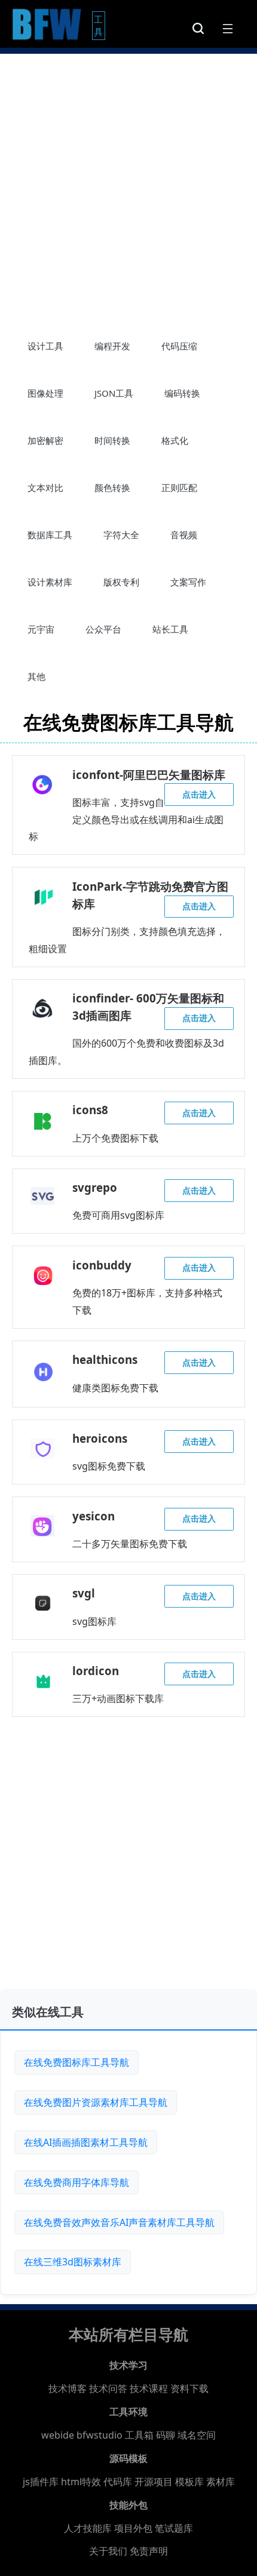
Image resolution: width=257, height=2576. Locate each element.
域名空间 (197, 2435)
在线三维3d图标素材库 (73, 2262)
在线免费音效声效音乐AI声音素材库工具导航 (119, 2222)
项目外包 (133, 2528)
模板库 (189, 2482)
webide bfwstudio (83, 2435)
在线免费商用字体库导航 (77, 2182)
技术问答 (108, 2388)
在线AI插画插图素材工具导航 (86, 2142)
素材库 (221, 2482)
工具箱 (139, 2435)
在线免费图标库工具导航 (77, 2062)
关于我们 (108, 2551)
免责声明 (149, 2551)
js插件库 (41, 2482)
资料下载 (189, 2388)
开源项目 (154, 2482)
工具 (100, 25)
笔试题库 (174, 2528)
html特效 (81, 2482)
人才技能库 (88, 2528)
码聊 (166, 2435)
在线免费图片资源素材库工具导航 (96, 2102)
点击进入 (199, 794)
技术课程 (149, 2388)
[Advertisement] (128, 182)
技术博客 (68, 2388)
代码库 (118, 2482)
